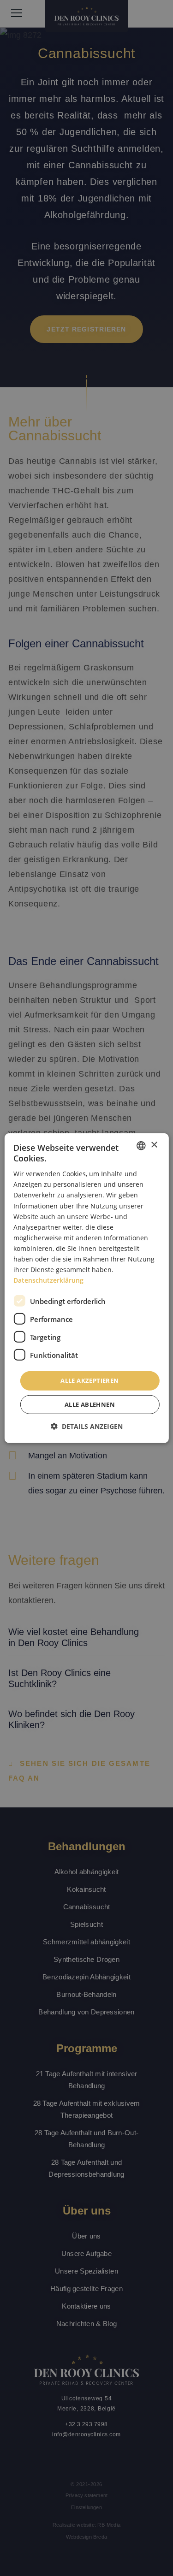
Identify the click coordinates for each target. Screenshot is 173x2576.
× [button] (154, 1145)
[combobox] (141, 1145)
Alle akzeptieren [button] (89, 1380)
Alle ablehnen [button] (90, 1404)
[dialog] (86, 1288)
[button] (87, 1426)
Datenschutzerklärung (48, 1280)
